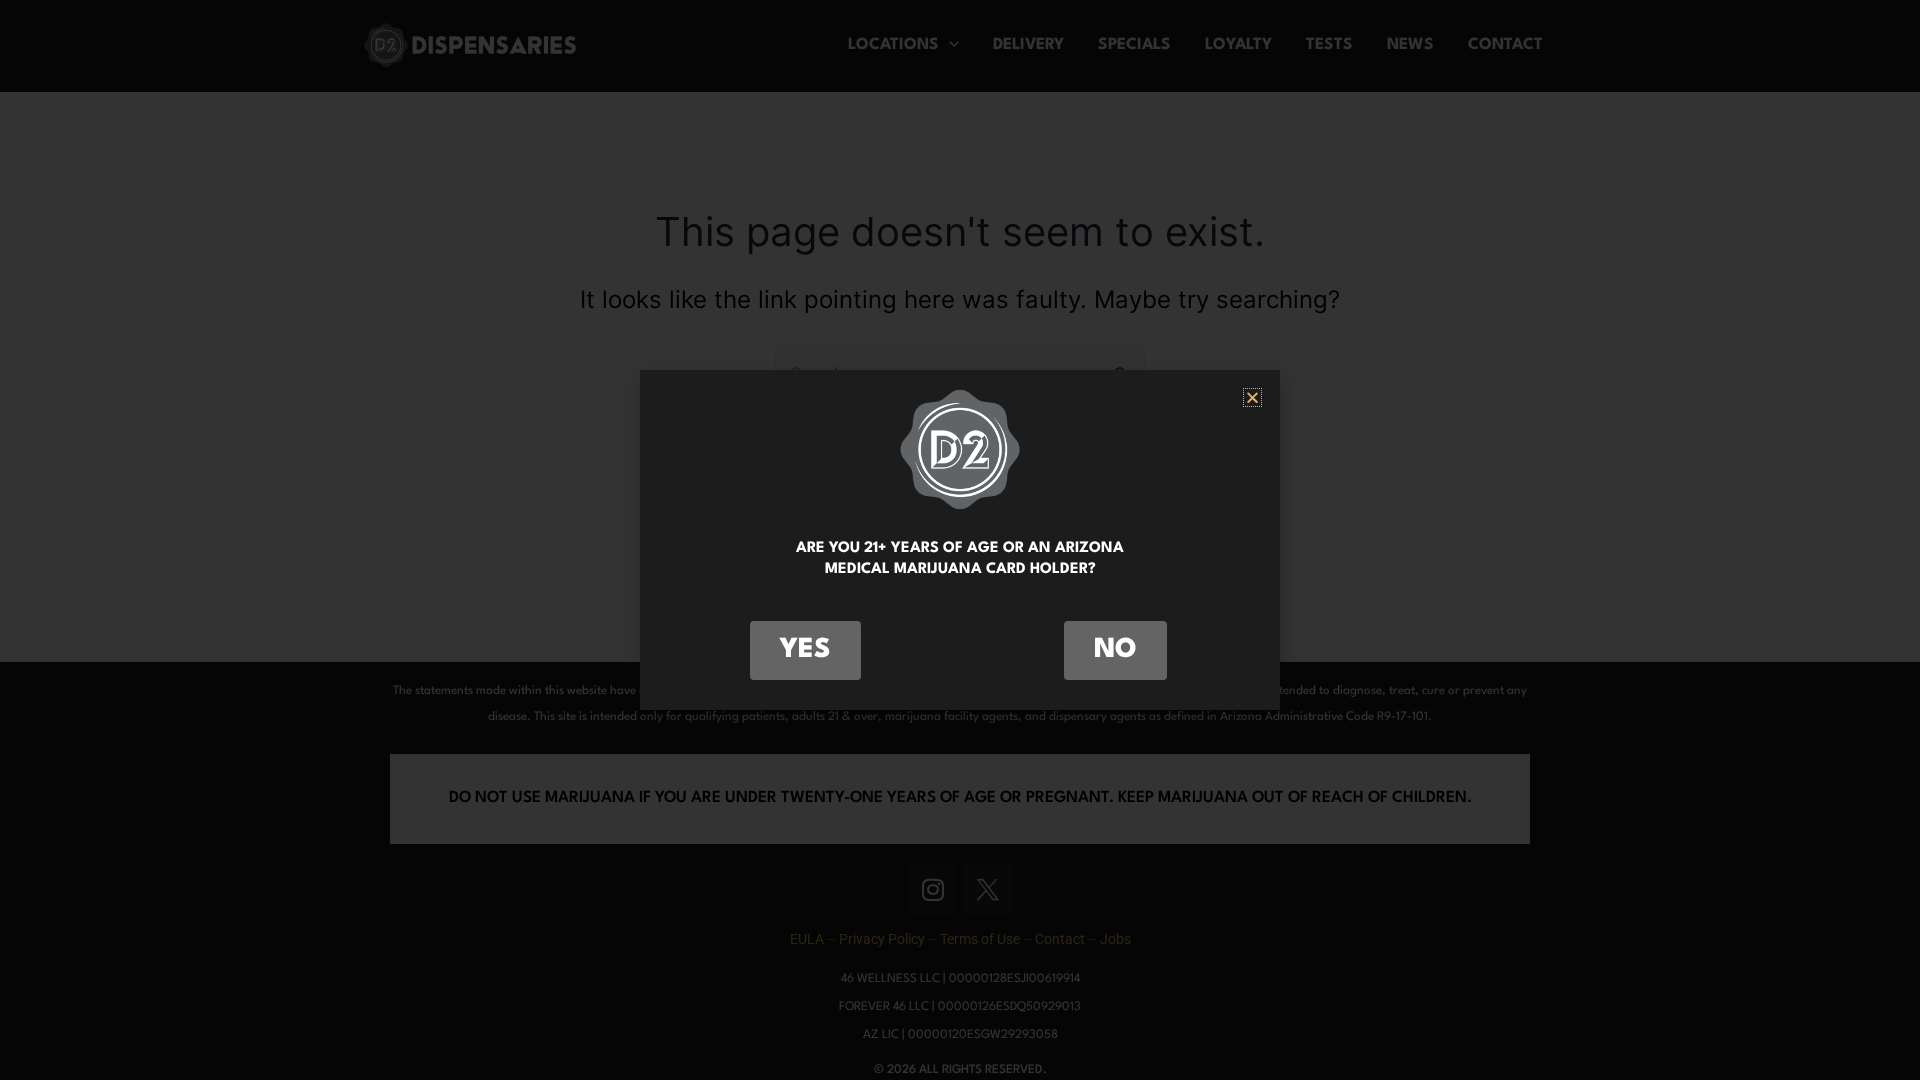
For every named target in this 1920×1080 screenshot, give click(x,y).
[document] (960, 540)
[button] (1252, 397)
